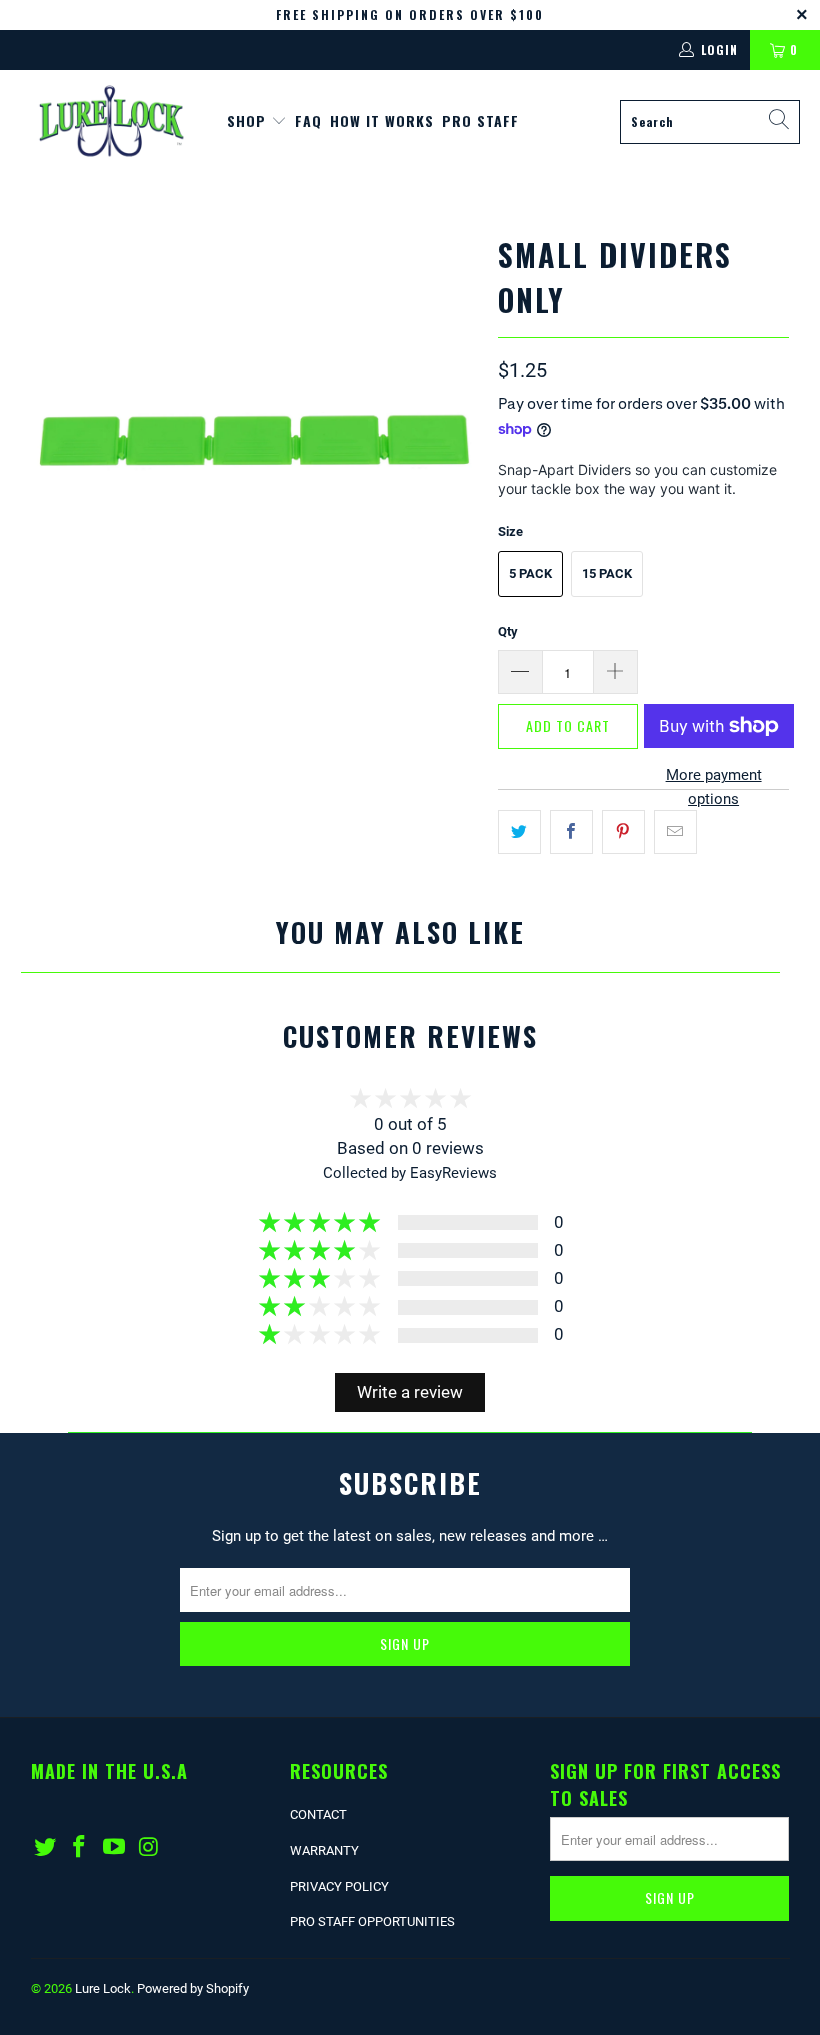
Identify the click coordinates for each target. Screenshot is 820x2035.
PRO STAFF (480, 120)
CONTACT (318, 1814)
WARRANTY (324, 1850)
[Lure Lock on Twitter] (46, 1848)
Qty (508, 631)
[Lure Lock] (112, 121)
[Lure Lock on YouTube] (115, 1848)
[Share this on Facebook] (571, 832)
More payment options (714, 787)
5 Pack (530, 573)
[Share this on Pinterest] (623, 832)
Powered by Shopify (193, 1988)
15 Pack (607, 573)
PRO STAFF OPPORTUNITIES (372, 1921)
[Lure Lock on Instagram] (150, 1848)
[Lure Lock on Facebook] (80, 1848)
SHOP (249, 120)
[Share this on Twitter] (519, 832)
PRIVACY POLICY (339, 1886)
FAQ (308, 120)
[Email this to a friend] (675, 832)
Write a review (410, 1392)
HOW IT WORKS (382, 120)
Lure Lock (103, 1988)
